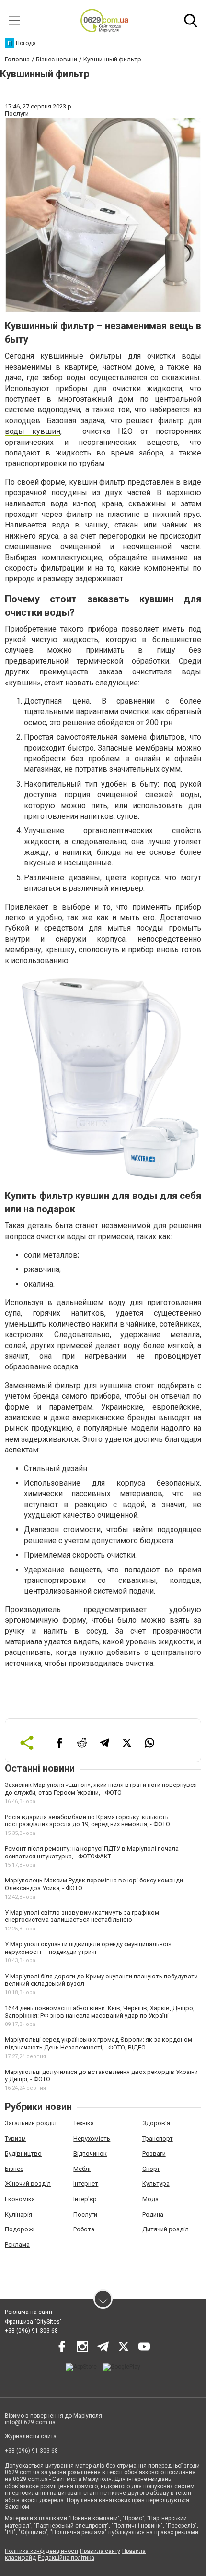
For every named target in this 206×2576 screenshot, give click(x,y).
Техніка (84, 2123)
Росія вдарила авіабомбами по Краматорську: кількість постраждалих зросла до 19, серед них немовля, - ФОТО (87, 1821)
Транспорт (158, 2139)
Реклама (17, 2245)
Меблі (82, 2169)
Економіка (20, 2199)
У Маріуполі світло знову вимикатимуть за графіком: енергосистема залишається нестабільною (83, 1916)
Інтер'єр (85, 2199)
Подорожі (20, 2229)
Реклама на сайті (29, 2312)
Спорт (151, 2169)
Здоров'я (156, 2123)
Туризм (15, 2139)
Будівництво (23, 2153)
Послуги (85, 2214)
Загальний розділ (31, 2123)
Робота (84, 2229)
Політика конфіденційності (41, 2551)
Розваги (154, 2153)
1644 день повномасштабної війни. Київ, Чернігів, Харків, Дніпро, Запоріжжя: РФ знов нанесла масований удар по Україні (100, 2012)
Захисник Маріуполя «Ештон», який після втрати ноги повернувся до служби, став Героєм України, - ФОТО (101, 1789)
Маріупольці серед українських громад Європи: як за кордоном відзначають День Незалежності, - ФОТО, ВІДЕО (98, 2043)
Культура (156, 2184)
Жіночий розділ (28, 2184)
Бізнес (14, 2169)
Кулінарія (18, 2214)
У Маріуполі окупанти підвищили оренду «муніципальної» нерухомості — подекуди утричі (88, 1948)
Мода (150, 2199)
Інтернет (86, 2184)
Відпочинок (90, 2153)
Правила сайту (100, 2551)
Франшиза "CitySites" (33, 2322)
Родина (153, 2214)
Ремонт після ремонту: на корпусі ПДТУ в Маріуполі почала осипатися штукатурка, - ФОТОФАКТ (92, 1852)
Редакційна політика (66, 2558)
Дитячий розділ (166, 2229)
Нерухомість (92, 2139)
